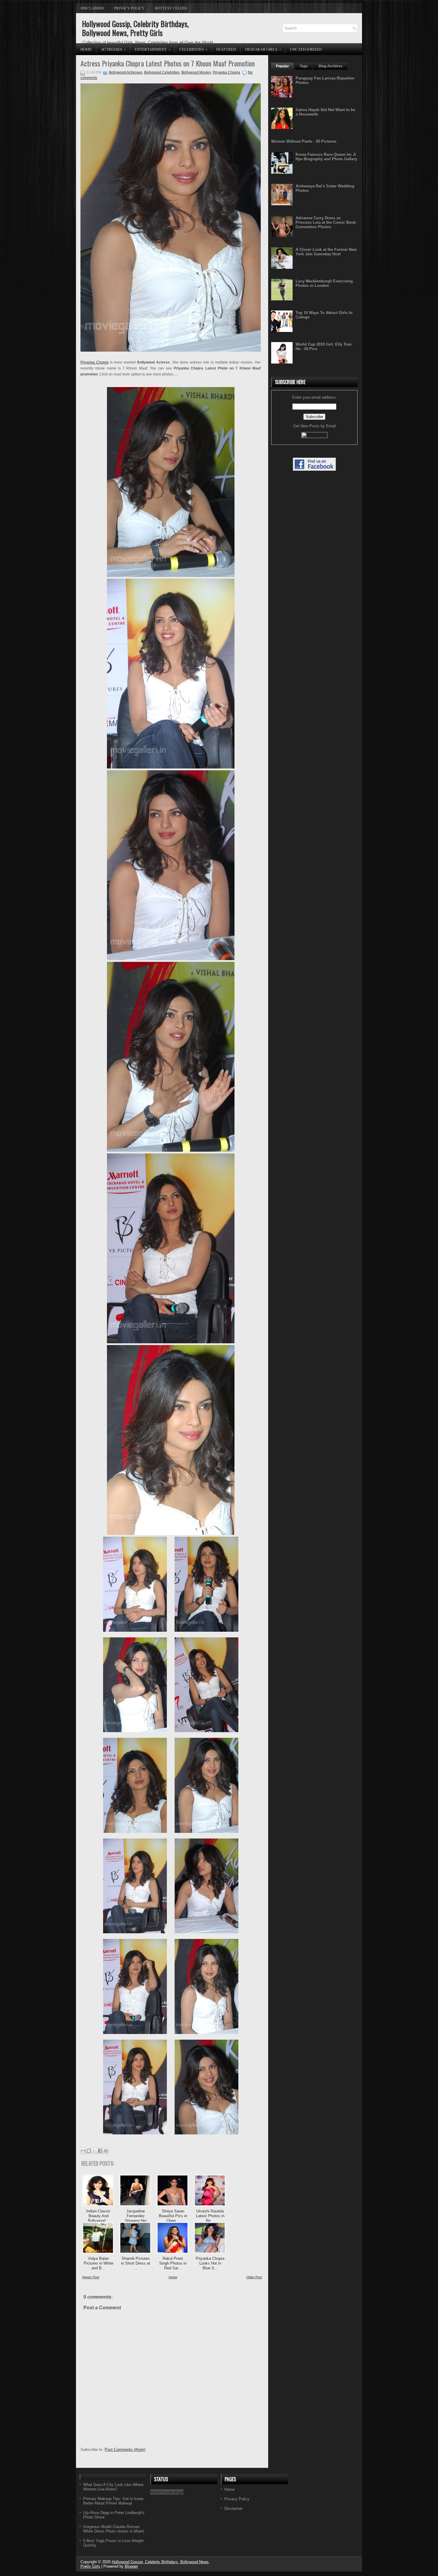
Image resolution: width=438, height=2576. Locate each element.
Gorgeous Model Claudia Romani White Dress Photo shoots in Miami (114, 2529)
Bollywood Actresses (126, 72)
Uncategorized (306, 49)
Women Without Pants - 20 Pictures (304, 141)
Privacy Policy (129, 8)
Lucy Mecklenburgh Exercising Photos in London (324, 283)
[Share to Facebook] (100, 2151)
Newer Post (91, 2277)
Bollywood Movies (196, 72)
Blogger (131, 2566)
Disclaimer (92, 8)
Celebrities (194, 49)
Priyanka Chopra (226, 72)
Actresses (114, 49)
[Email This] (83, 2151)
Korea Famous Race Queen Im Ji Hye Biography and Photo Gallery (326, 157)
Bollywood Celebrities (162, 72)
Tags (304, 66)
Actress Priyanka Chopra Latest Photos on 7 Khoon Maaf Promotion (168, 63)
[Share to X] (94, 2151)
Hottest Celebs (171, 8)
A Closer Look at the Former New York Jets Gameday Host (326, 252)
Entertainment (153, 49)
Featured (226, 49)
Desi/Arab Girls (263, 49)
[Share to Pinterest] (106, 2151)
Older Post (254, 2277)
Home (86, 49)
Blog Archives (331, 66)
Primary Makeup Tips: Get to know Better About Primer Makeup (113, 2501)
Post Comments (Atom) (125, 2450)
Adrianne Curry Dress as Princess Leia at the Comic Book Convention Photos (326, 222)
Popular (282, 66)
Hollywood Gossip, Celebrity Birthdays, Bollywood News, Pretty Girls (135, 28)
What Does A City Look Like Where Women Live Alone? (113, 2487)
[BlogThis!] (89, 2151)
